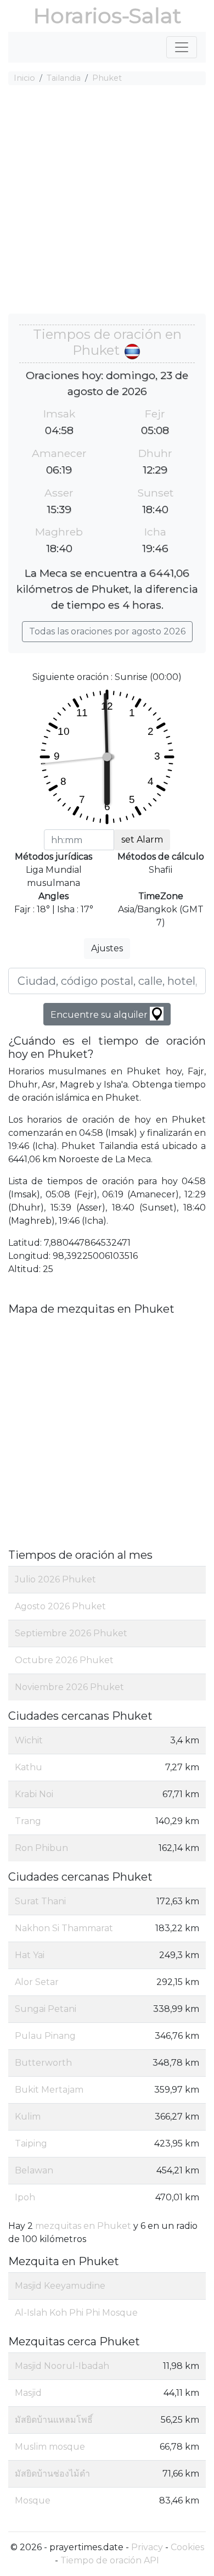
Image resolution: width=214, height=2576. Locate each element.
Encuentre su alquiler (100, 1015)
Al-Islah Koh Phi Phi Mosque (76, 2313)
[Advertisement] (107, 201)
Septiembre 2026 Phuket (71, 1633)
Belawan (34, 2170)
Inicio (24, 78)
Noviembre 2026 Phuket (69, 1687)
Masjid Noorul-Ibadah (62, 2366)
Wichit (29, 1740)
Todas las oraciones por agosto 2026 (107, 631)
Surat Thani (40, 1901)
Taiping (31, 2143)
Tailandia (64, 78)
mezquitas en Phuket (83, 2226)
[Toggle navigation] (182, 47)
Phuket (107, 78)
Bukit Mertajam (49, 2090)
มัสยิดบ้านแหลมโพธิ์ (54, 2420)
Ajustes (107, 948)
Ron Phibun (41, 1848)
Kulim (28, 2117)
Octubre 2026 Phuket (64, 1660)
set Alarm (142, 840)
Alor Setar (37, 1982)
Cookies (187, 2547)
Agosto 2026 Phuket (60, 1606)
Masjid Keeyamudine (60, 2286)
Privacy (147, 2547)
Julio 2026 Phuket (55, 1579)
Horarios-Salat (107, 16)
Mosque (33, 2500)
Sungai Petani (46, 2009)
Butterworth (43, 2063)
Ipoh (25, 2197)
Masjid (28, 2393)
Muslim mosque (50, 2447)
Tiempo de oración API (110, 2560)
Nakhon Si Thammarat (64, 1928)
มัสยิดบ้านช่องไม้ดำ (52, 2474)
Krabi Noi (34, 1794)
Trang (28, 1821)
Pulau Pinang (45, 2036)
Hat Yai (30, 1955)
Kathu (29, 1767)
